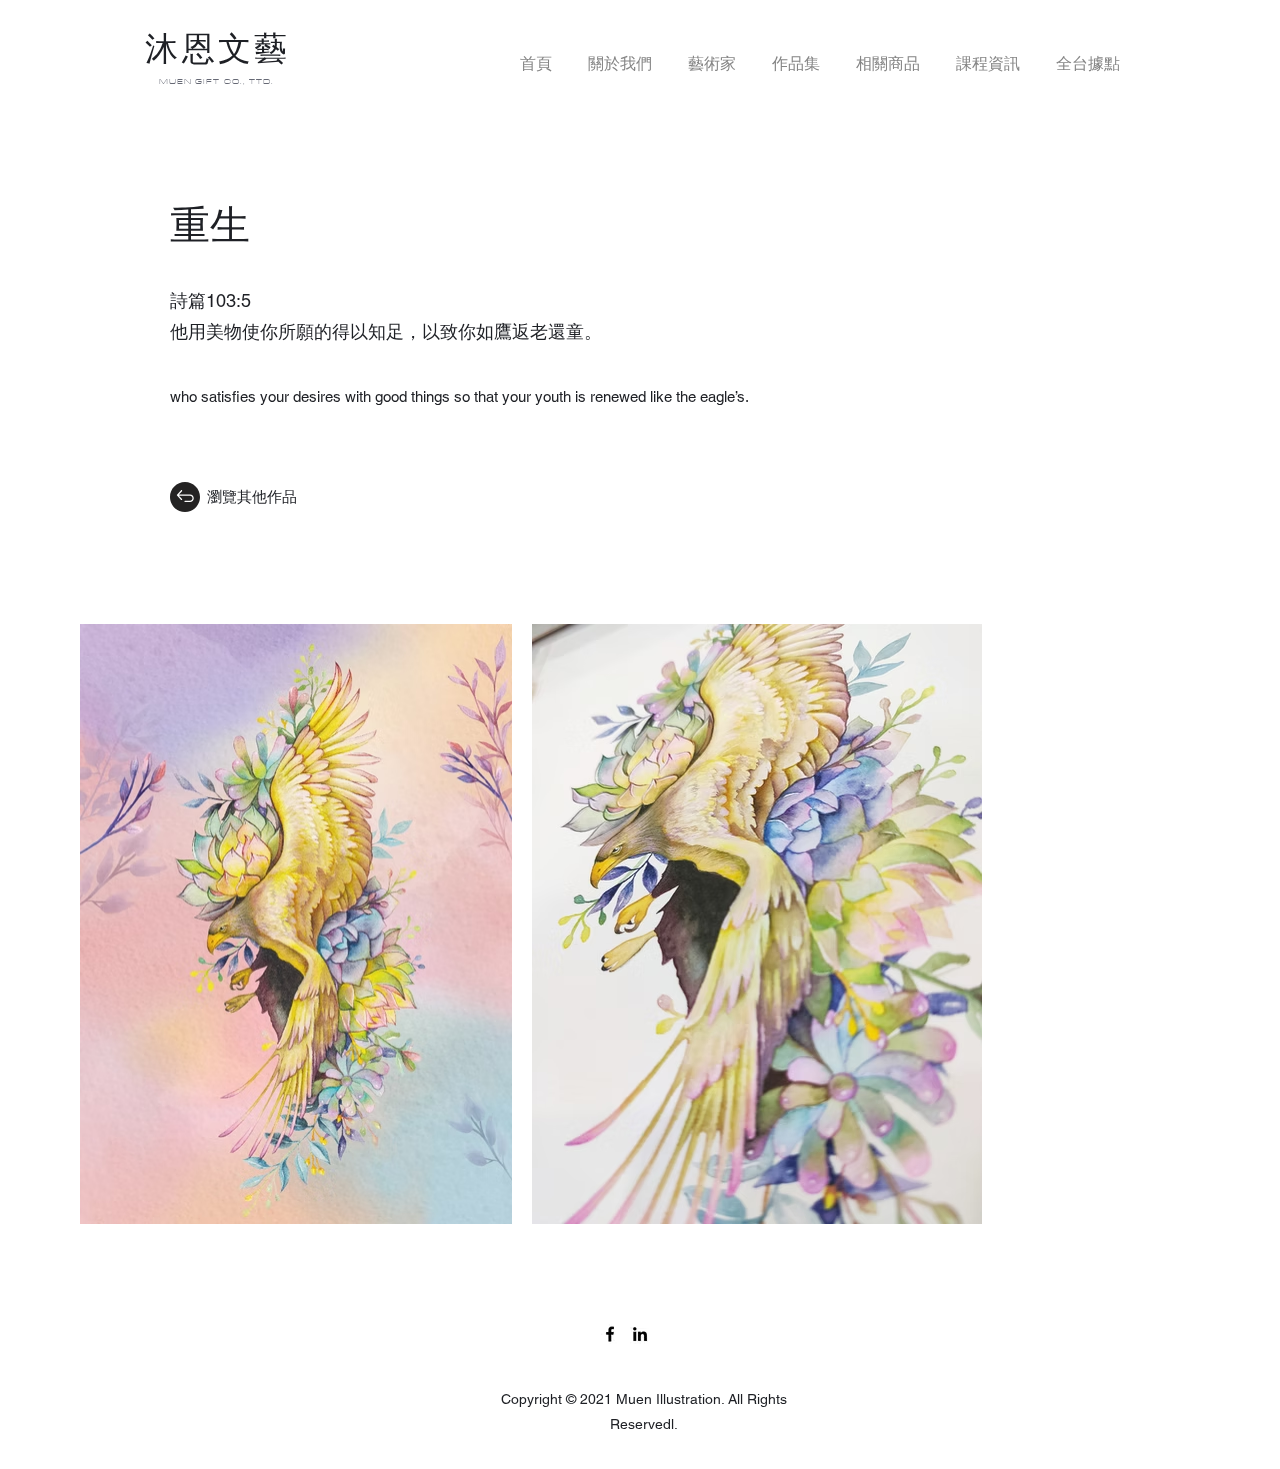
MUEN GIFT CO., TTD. (216, 81)
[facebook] (610, 1334)
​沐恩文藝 (217, 49)
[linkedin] (640, 1334)
